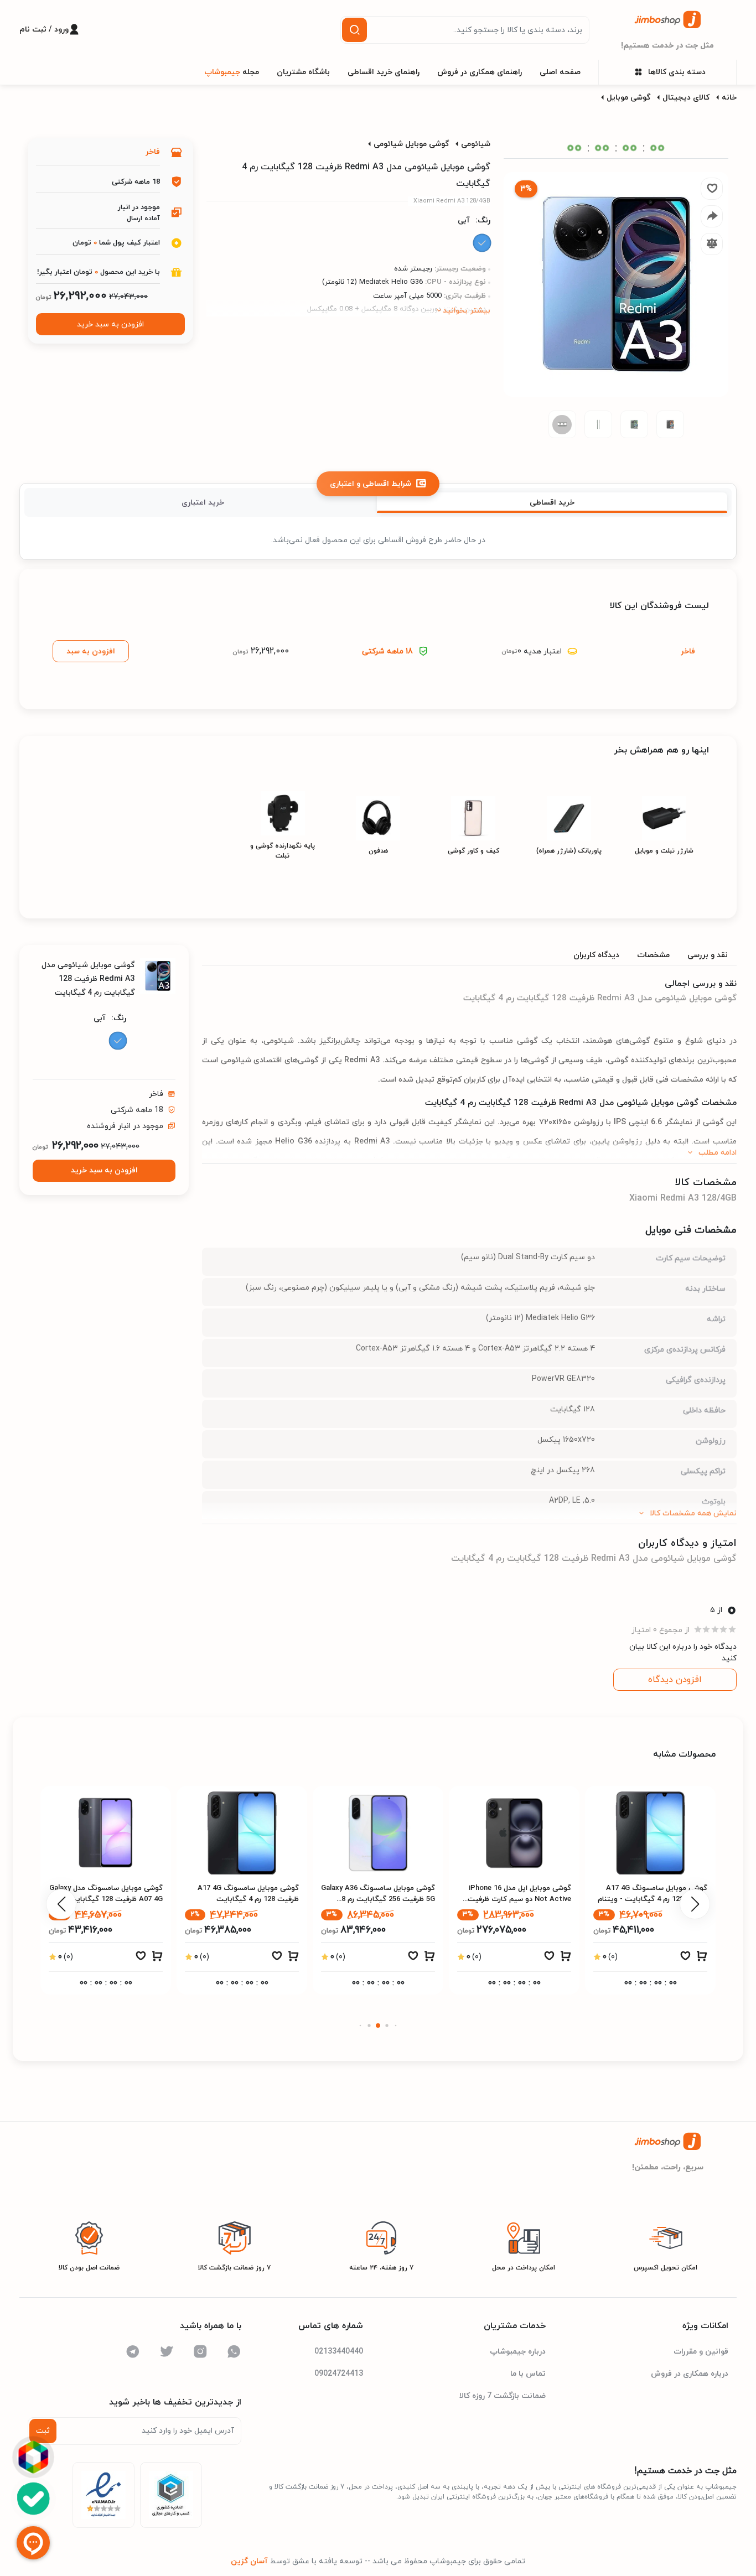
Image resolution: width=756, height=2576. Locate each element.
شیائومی (476, 144)
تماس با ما (528, 2374)
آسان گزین (249, 2561)
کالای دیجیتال (686, 98)
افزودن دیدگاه (675, 1680)
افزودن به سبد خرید (110, 324)
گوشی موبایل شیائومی (411, 144)
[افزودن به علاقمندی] (685, 1959)
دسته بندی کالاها (677, 72)
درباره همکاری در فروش (690, 2374)
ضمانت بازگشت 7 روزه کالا (503, 2396)
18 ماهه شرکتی (387, 651)
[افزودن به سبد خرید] (702, 1959)
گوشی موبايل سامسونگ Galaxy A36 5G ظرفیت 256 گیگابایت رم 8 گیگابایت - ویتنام (514, 1899)
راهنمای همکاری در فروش (480, 72)
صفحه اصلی (560, 72)
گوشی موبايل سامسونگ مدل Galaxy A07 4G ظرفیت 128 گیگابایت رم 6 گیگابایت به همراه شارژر (242, 1899)
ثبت (43, 2431)
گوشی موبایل (628, 98)
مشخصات (653, 955)
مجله (232, 72)
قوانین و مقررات (701, 2352)
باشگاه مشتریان (303, 72)
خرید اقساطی (552, 503)
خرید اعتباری (203, 503)
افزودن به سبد (91, 651)
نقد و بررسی (708, 955)
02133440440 (339, 2352)
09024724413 (339, 2374)
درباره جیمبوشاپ (518, 2352)
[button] (396, 2025)
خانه (729, 98)
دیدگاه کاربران (596, 955)
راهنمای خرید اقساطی (384, 72)
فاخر (153, 152)
